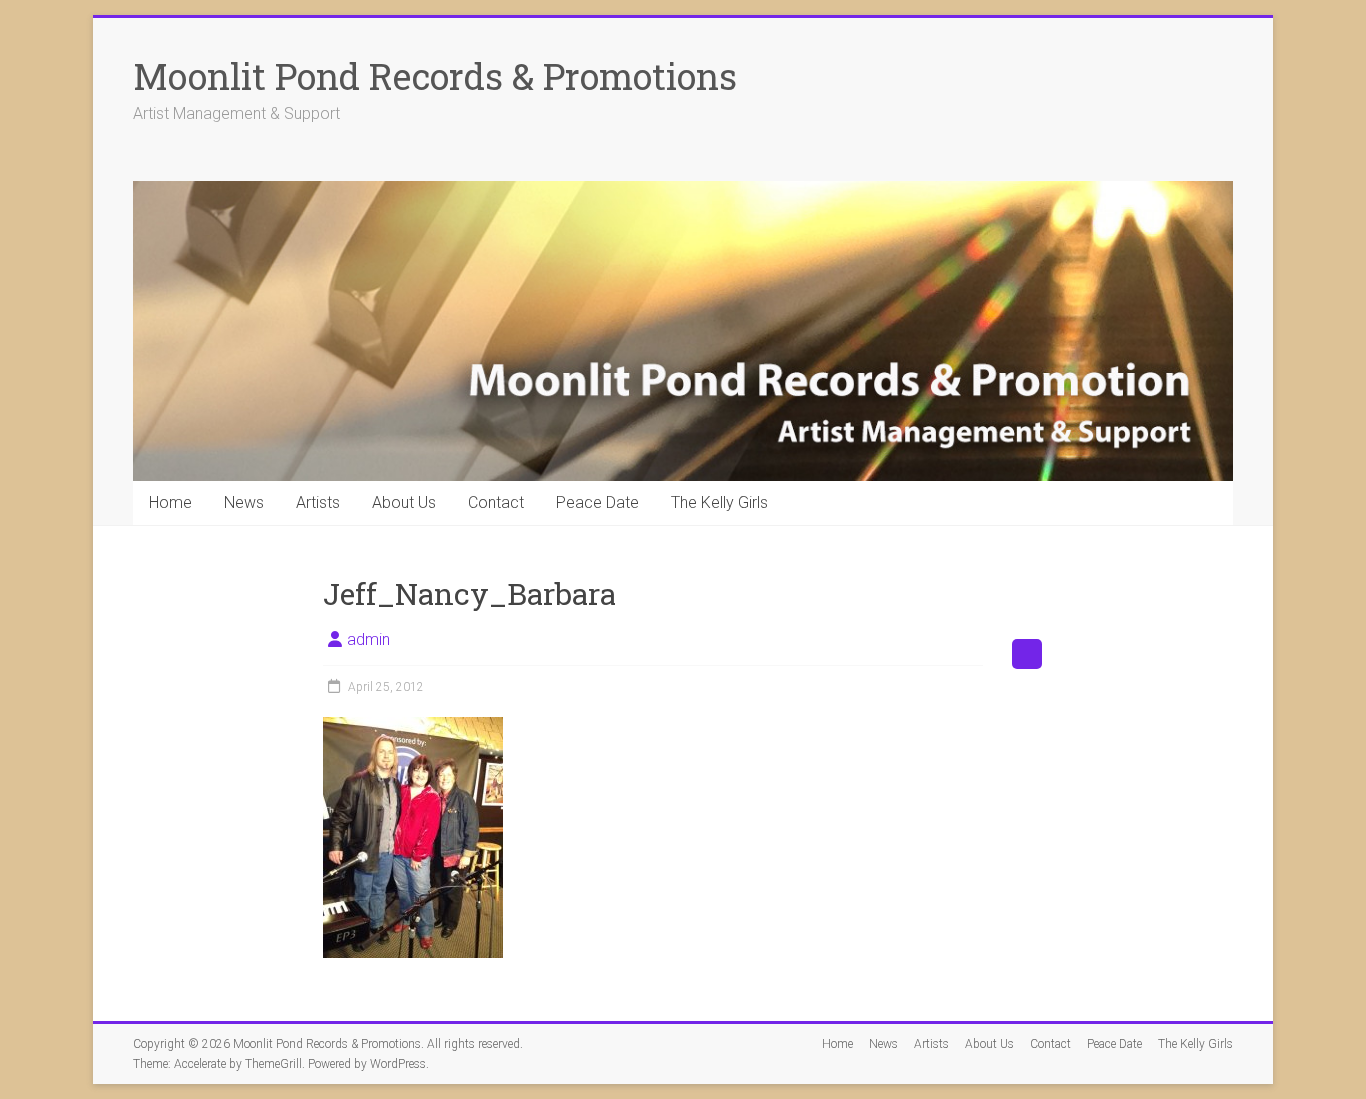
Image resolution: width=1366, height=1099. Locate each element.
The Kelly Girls (719, 502)
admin (368, 639)
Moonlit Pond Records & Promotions (435, 76)
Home (170, 502)
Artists (318, 502)
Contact (496, 502)
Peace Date (597, 502)
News (244, 502)
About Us (404, 502)
